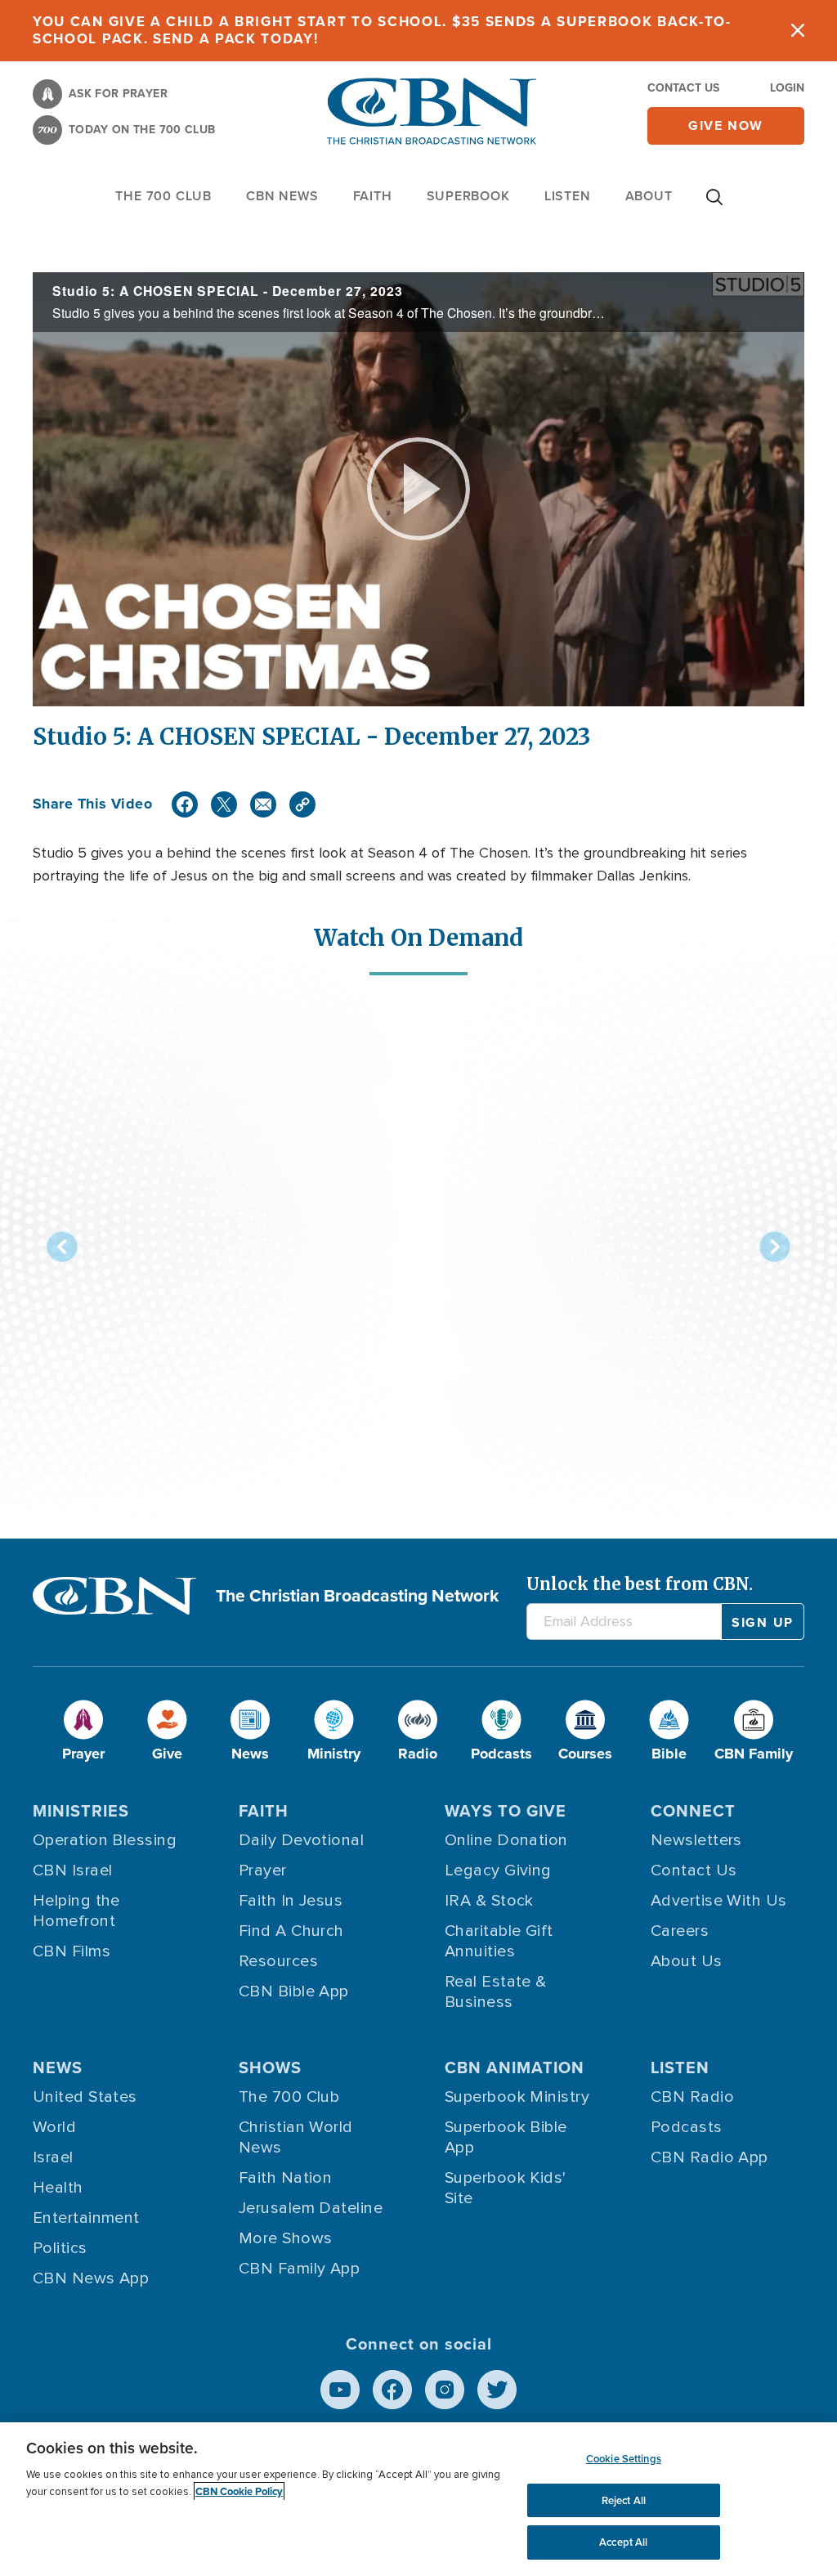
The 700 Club (163, 196)
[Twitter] (224, 804)
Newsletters (696, 1840)
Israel (53, 2157)
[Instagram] (445, 2390)
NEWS (58, 2068)
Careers (680, 1931)
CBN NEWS (282, 196)
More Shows (286, 2238)
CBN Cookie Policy (239, 2491)
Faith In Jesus (291, 1901)
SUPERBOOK (468, 196)
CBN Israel (73, 1870)
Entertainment (86, 2218)
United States (85, 2097)
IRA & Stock (489, 1901)
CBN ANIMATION (515, 2068)
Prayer (263, 1870)
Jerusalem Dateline (311, 2208)
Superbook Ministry (517, 2097)
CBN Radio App (709, 2157)
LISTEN (568, 196)
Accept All (623, 2542)
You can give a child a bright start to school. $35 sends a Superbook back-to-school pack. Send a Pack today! (382, 30)
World (54, 2127)
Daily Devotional (301, 1840)
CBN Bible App (294, 1991)
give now (726, 125)
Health (58, 2188)
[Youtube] (340, 2390)
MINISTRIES (81, 1811)
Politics (60, 2248)
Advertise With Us (719, 1901)
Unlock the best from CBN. (640, 1584)
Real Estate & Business (496, 1992)
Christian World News (296, 2137)
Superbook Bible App (506, 2137)
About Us (687, 1961)
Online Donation (506, 1840)
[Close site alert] (798, 31)
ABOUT (649, 196)
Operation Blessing (105, 1840)
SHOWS (270, 2068)
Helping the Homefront (76, 1911)
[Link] (302, 804)
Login (787, 88)
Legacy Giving (498, 1870)
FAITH (373, 196)
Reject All (624, 2500)
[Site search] (714, 205)
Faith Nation (285, 2178)
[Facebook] (185, 804)
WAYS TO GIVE (506, 1811)
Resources (278, 1961)
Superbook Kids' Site (506, 2188)
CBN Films (72, 1951)
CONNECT (693, 1811)
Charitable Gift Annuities (499, 1941)
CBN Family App (299, 2269)
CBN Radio (692, 2097)
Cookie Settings (624, 2459)
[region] (418, 2499)
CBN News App (91, 2278)
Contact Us (683, 88)
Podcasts (687, 2127)
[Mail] (263, 804)
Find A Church (291, 1931)
